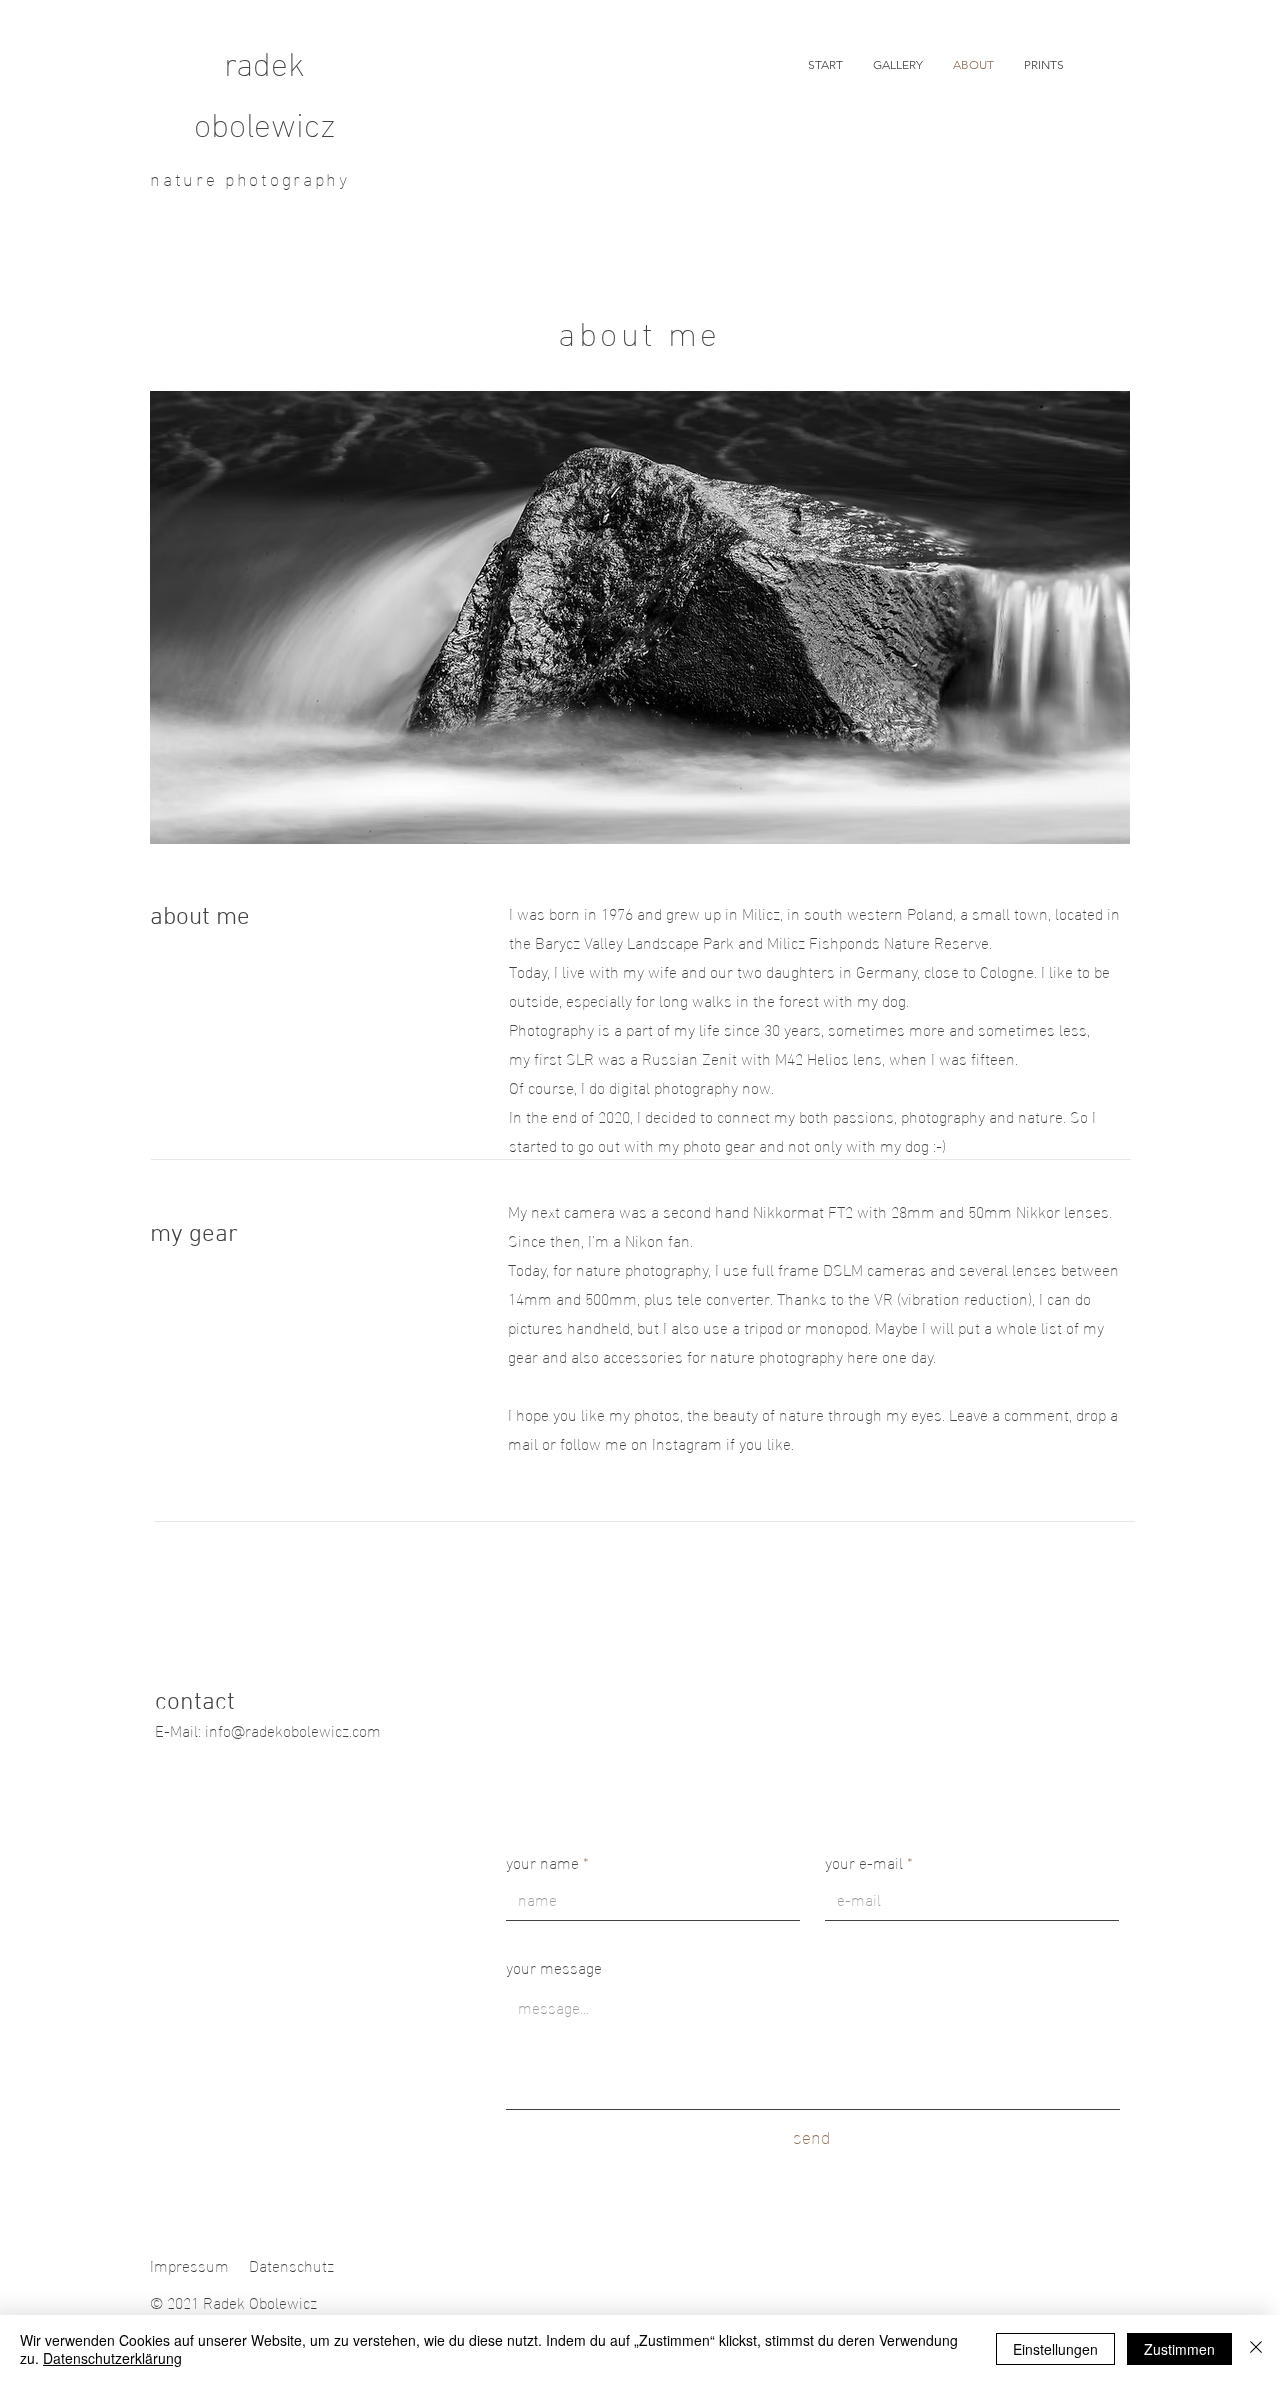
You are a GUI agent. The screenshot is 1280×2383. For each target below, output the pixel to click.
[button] (898, 65)
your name (542, 1862)
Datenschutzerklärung (112, 2358)
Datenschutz (291, 2264)
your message (554, 1967)
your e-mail (864, 1862)
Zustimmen (1179, 2349)
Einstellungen (1055, 2349)
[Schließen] (1256, 2349)
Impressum (189, 2264)
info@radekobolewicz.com (293, 1729)
